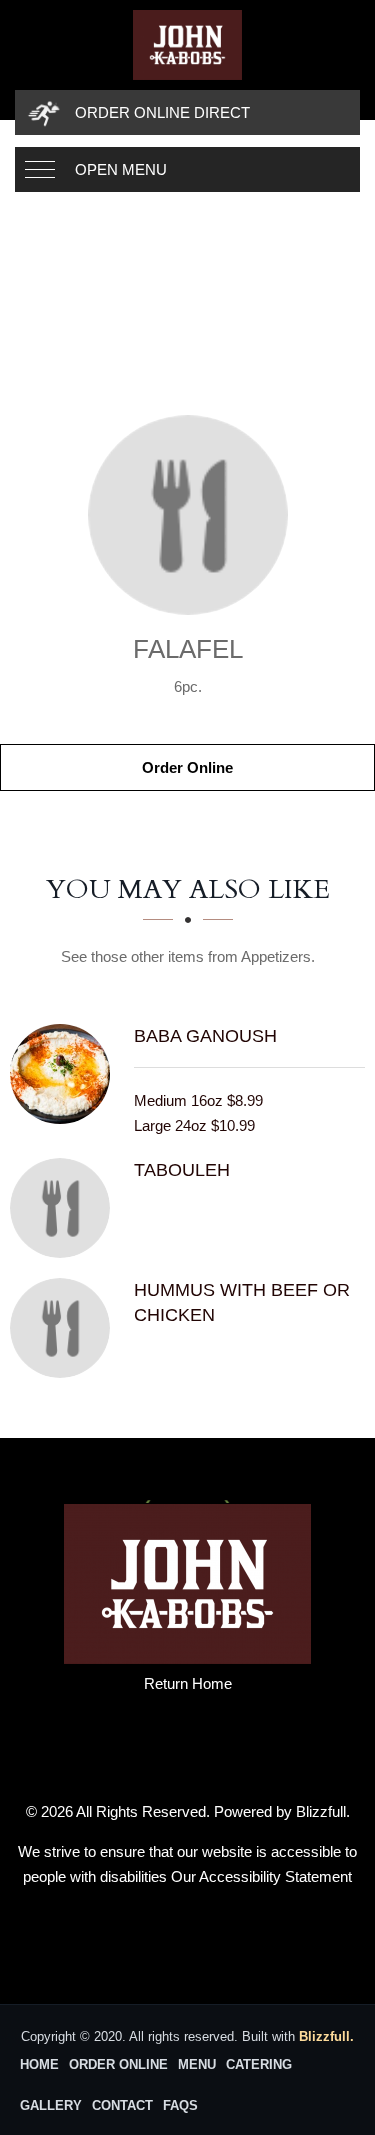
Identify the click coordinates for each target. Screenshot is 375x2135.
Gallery (51, 2105)
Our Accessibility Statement (261, 1876)
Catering (259, 2064)
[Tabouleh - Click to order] (65, 1208)
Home (39, 2064)
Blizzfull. (326, 2036)
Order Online (187, 767)
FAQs (180, 2105)
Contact (122, 2105)
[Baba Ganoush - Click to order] (65, 1074)
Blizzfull (321, 1811)
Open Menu (121, 169)
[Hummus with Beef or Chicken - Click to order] (65, 1328)
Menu (197, 2064)
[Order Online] (187, 515)
